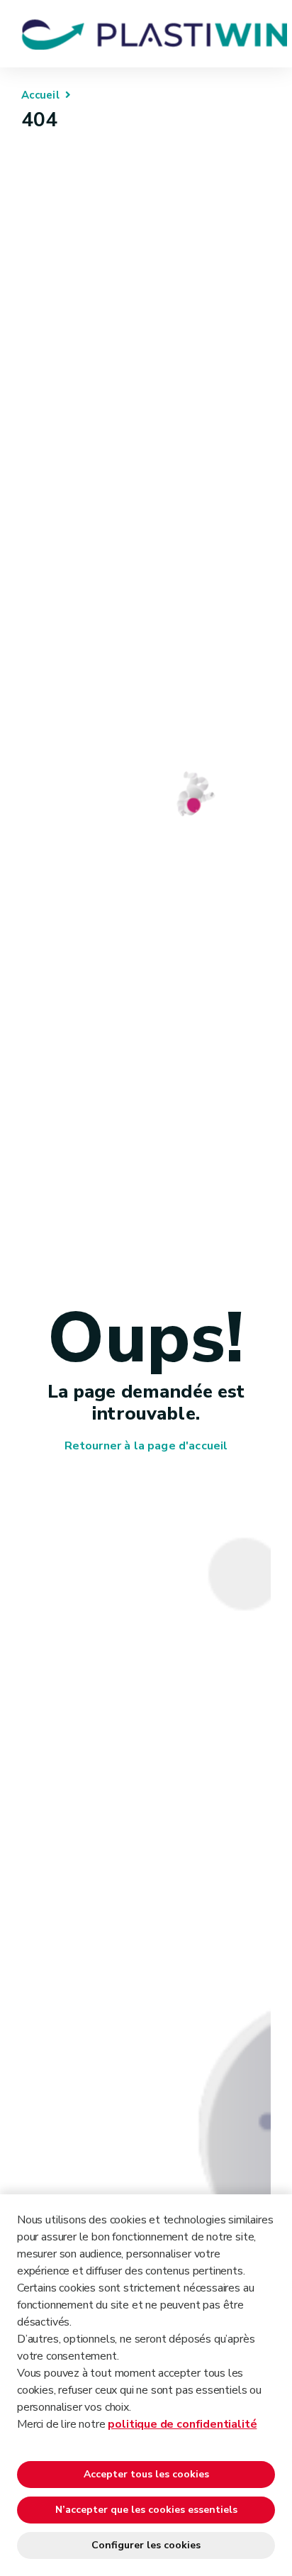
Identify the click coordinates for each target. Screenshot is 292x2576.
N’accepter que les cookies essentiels (146, 2510)
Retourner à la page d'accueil (146, 1446)
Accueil (40, 95)
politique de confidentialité (182, 2424)
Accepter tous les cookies (146, 2474)
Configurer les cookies (146, 2545)
